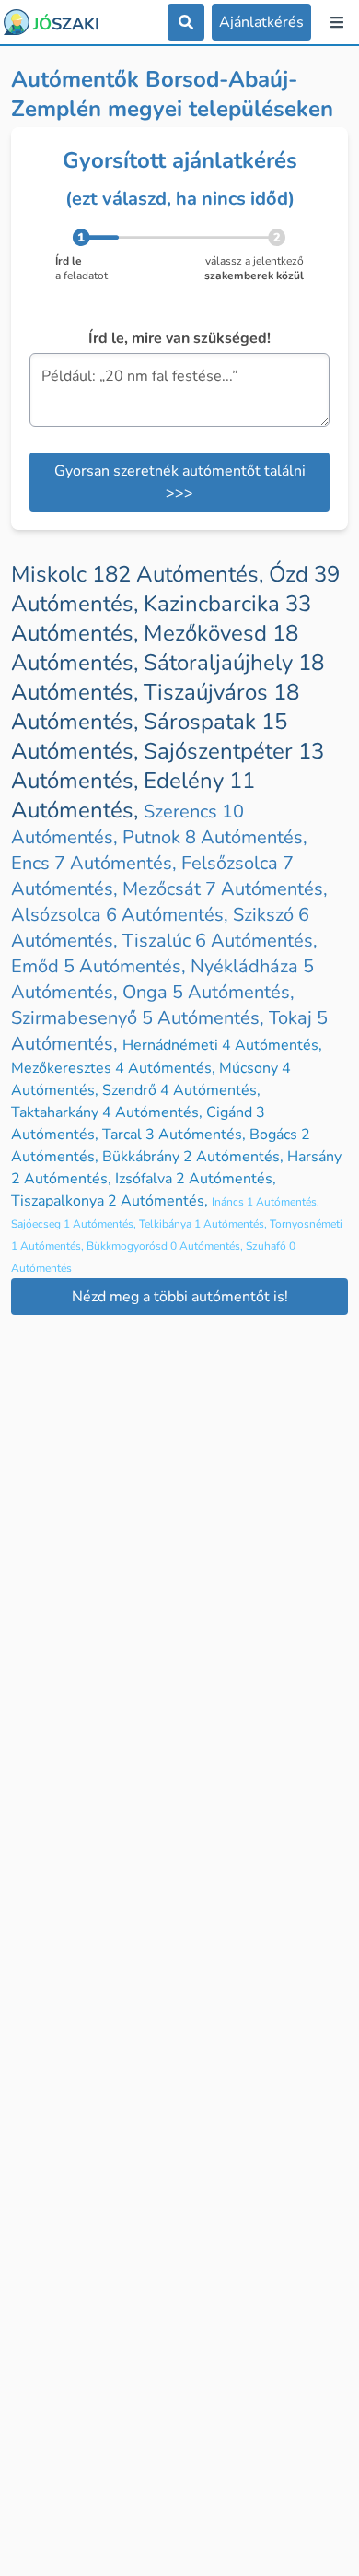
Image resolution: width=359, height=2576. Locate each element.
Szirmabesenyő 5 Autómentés (140, 1018)
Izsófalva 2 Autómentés (196, 1179)
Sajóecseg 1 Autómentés (75, 1224)
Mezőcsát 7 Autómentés (225, 889)
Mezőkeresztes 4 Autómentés (115, 1068)
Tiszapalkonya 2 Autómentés (111, 1201)
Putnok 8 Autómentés (215, 837)
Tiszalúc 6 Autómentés (220, 941)
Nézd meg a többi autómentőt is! (180, 1297)
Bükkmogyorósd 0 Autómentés (166, 1246)
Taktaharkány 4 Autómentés (109, 1112)
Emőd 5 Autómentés (101, 966)
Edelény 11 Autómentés (133, 795)
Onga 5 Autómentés (208, 992)
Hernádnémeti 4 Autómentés (222, 1045)
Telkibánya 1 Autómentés (204, 1224)
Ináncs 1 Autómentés (266, 1202)
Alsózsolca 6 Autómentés (122, 915)
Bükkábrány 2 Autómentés (195, 1157)
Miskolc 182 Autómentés (140, 574)
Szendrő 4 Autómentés (181, 1090)
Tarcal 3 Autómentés (176, 1135)
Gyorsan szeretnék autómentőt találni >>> (180, 482)
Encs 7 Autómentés (96, 863)
